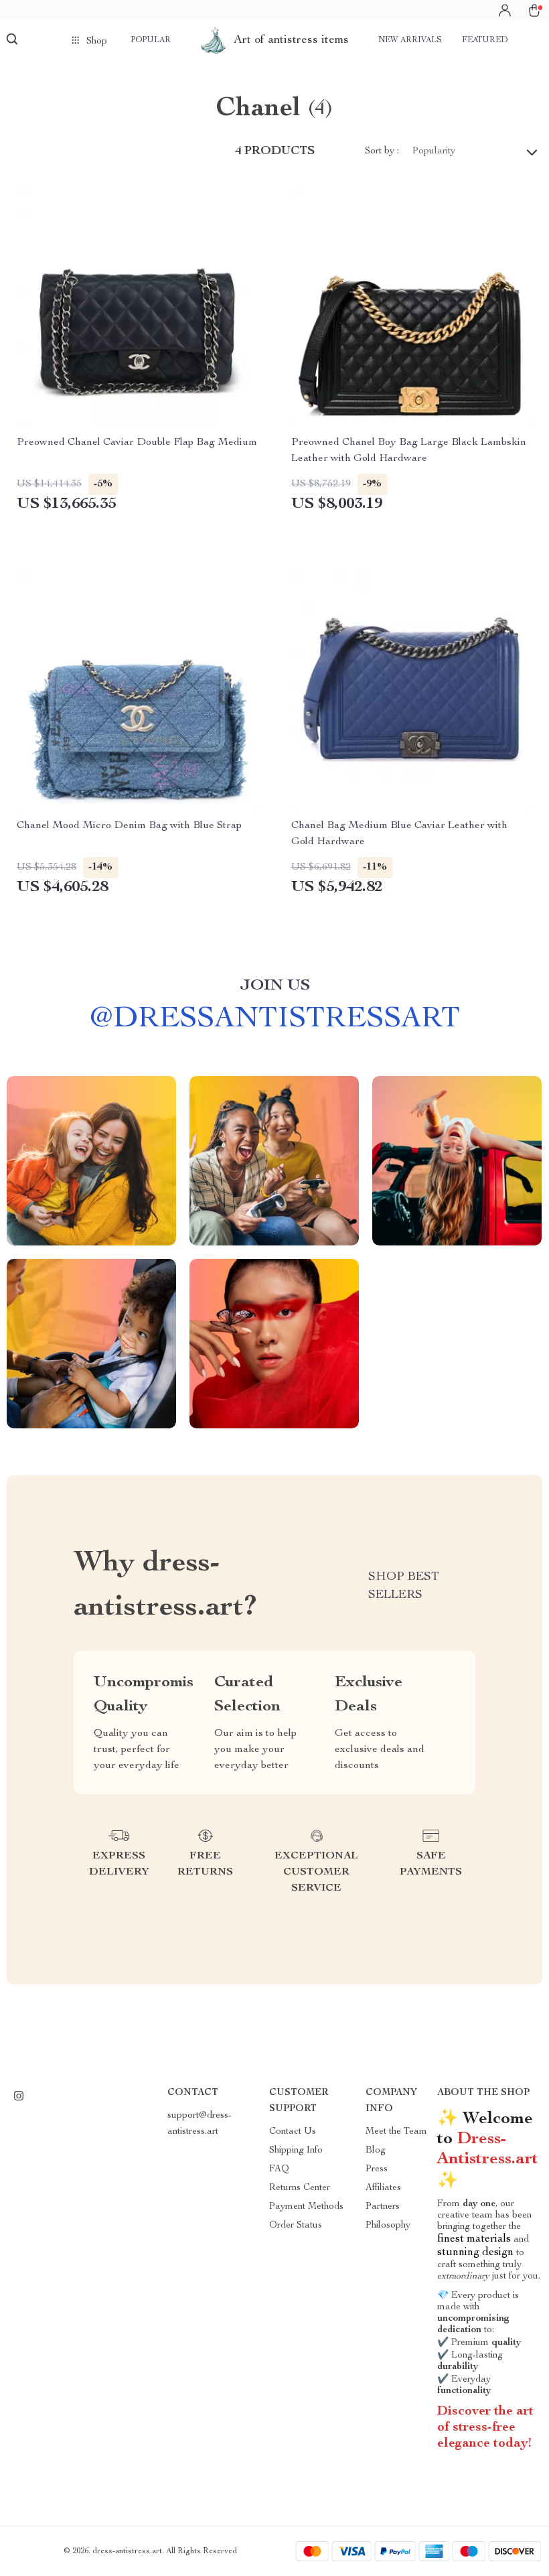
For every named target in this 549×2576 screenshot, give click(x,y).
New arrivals (410, 40)
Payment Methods (306, 2207)
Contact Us (293, 2132)
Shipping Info (296, 2151)
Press (377, 2169)
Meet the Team (396, 2132)
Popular (151, 40)
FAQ (279, 2169)
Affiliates (383, 2188)
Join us (275, 986)
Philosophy (388, 2226)
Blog (376, 2151)
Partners (383, 2207)
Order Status (296, 2226)
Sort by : (382, 151)
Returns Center (300, 2188)
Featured (485, 40)
